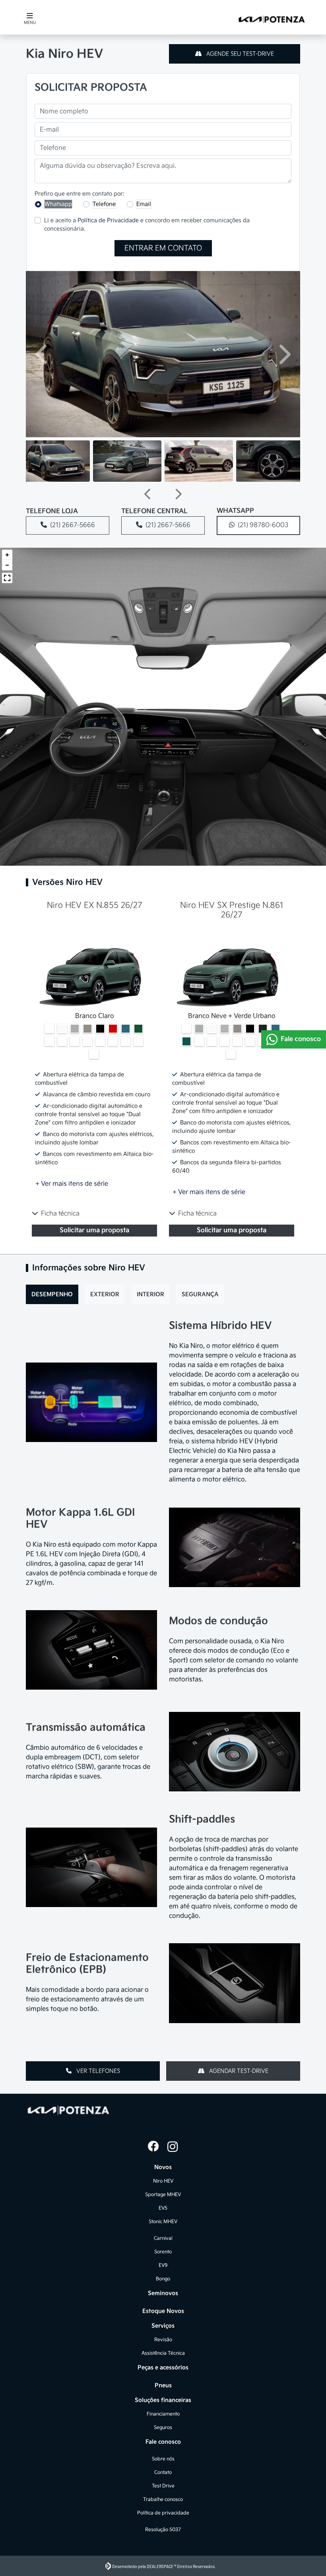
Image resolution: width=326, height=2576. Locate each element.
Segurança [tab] (200, 1294)
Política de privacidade (163, 2513)
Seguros (163, 2428)
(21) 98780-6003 (263, 525)
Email (144, 204)
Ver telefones (97, 2071)
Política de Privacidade (108, 220)
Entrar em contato (163, 248)
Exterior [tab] (105, 1294)
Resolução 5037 (163, 2530)
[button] (43, 354)
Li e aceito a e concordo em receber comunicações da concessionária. (147, 225)
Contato (163, 2472)
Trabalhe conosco (163, 2499)
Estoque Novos (163, 2311)
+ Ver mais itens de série (72, 1184)
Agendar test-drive (238, 2071)
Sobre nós (163, 2459)
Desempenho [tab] (52, 1294)
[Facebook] (153, 2147)
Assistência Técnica (163, 2353)
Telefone (104, 204)
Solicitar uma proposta (94, 1230)
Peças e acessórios (163, 2368)
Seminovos (163, 2293)
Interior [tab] (150, 1294)
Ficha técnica (60, 1214)
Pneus (163, 2385)
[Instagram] (173, 2147)
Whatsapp (58, 204)
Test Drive (163, 2486)
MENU (30, 23)
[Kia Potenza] (271, 17)
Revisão (163, 2340)
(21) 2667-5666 (73, 525)
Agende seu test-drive (239, 54)
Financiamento (163, 2414)
